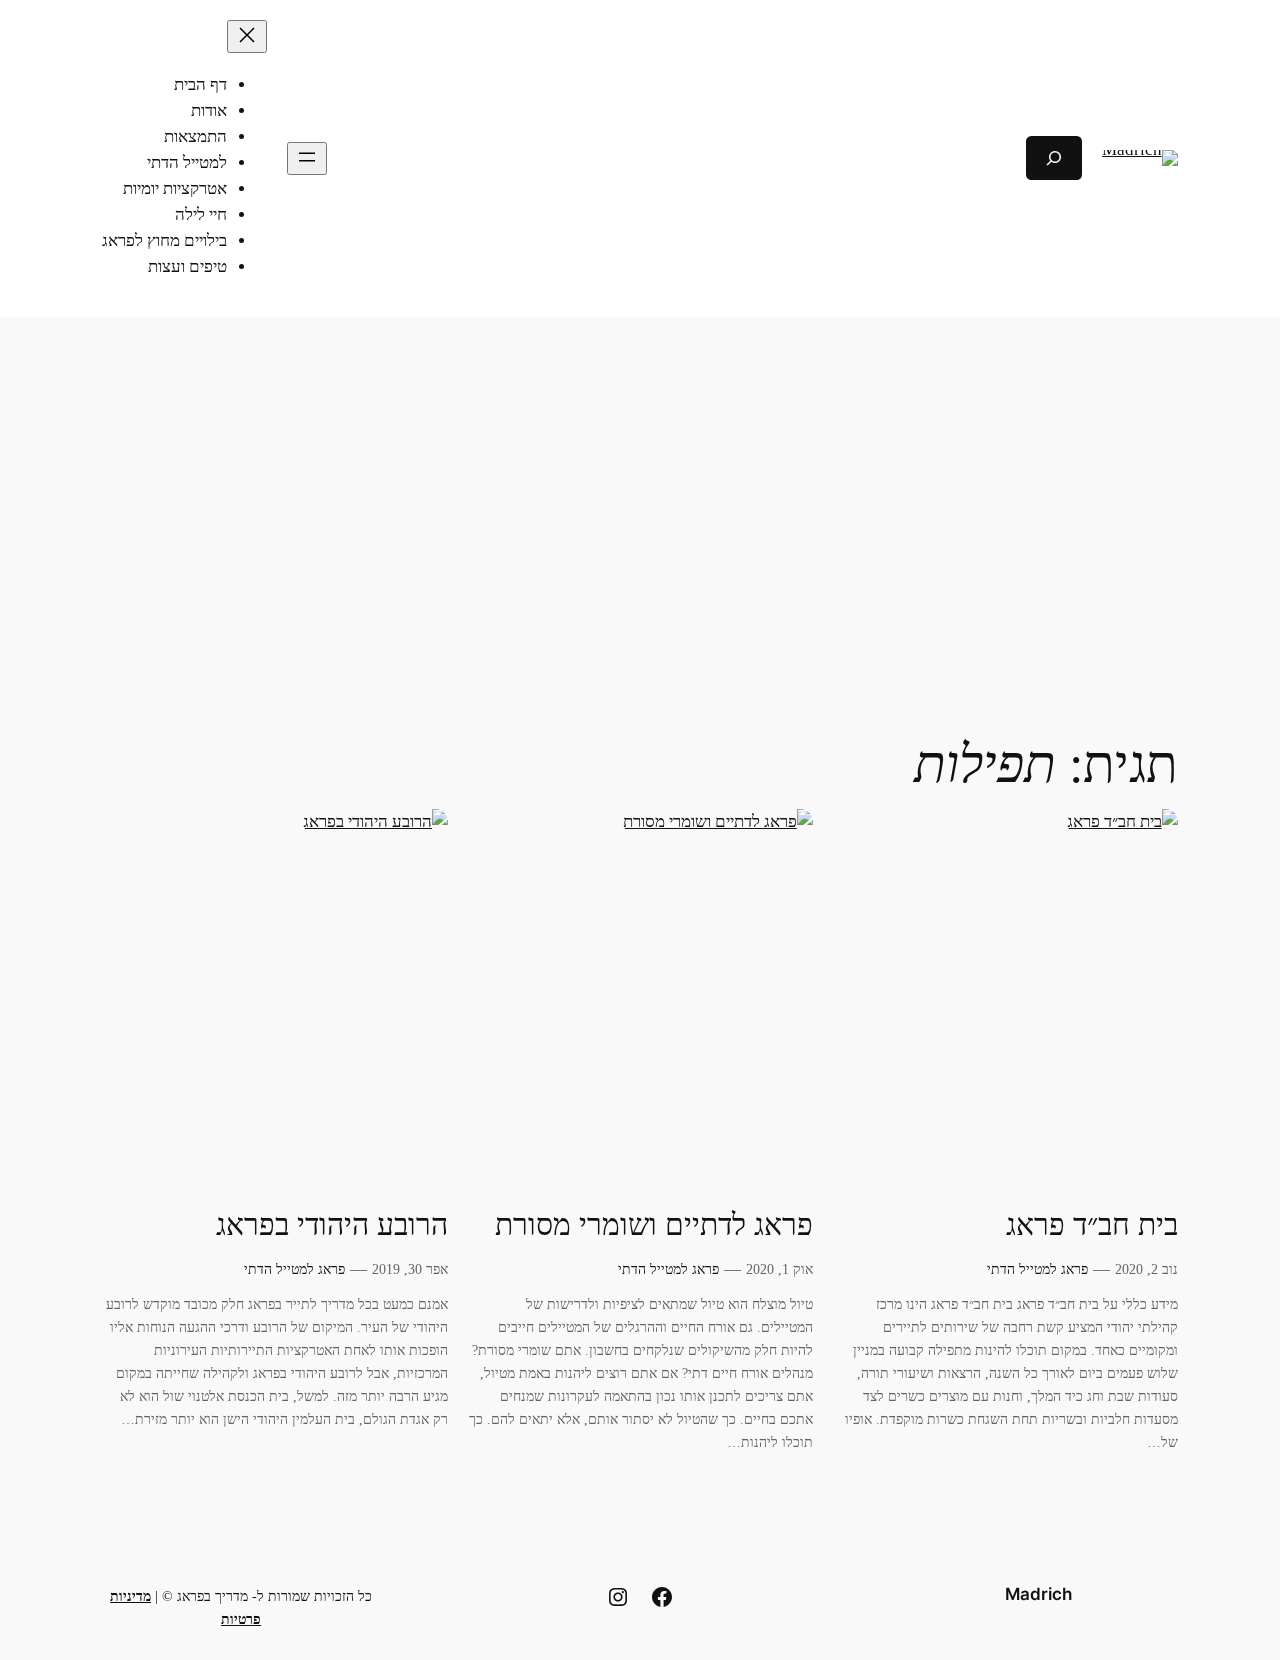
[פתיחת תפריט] (307, 158)
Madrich (1038, 1594)
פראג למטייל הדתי (1037, 1269)
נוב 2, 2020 (1146, 1269)
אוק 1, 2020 (779, 1269)
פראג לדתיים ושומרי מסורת (654, 1225)
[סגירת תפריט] (247, 36)
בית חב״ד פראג (1092, 1225)
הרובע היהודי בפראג (332, 1225)
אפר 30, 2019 (410, 1269)
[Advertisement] (640, 476)
